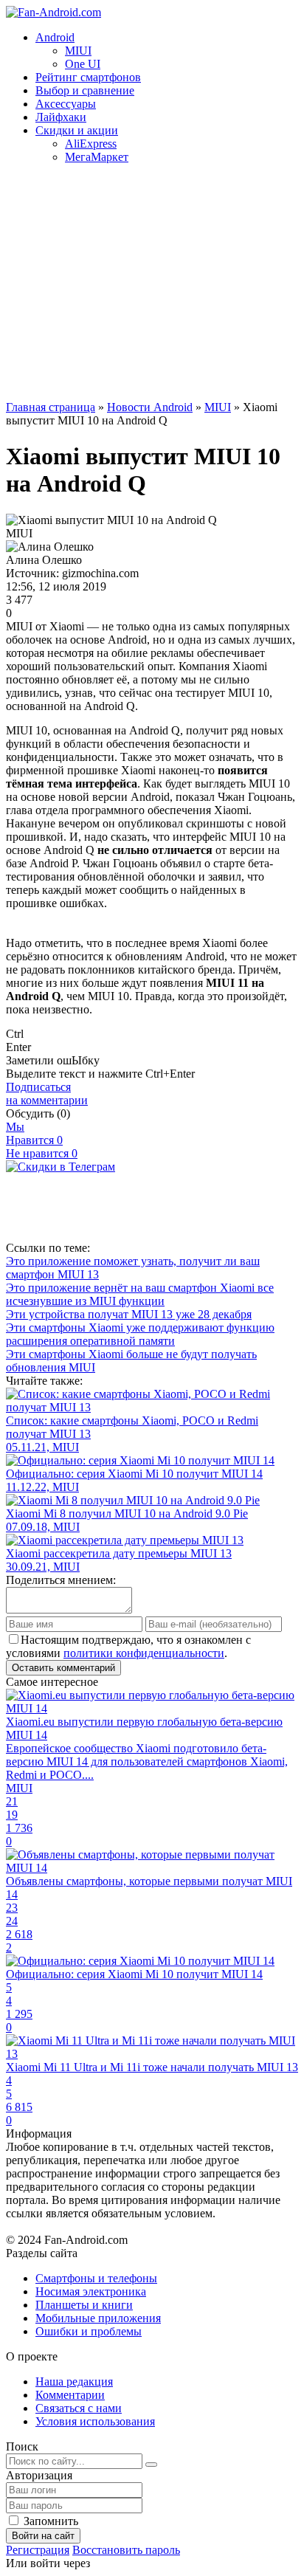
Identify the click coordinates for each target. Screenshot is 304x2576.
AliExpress (91, 144)
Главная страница (51, 407)
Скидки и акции (77, 130)
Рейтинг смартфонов (88, 77)
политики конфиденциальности (144, 1653)
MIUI (78, 51)
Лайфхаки (61, 117)
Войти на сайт (43, 2536)
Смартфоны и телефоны (96, 2278)
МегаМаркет (97, 157)
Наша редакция (74, 2382)
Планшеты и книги (84, 2305)
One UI (83, 64)
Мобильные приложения (98, 2318)
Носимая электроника (91, 2291)
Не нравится (42, 1153)
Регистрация (38, 2550)
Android (55, 37)
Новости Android (150, 407)
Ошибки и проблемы (89, 2331)
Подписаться (47, 1094)
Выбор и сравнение (85, 90)
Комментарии (70, 2395)
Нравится (34, 1140)
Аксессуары (66, 104)
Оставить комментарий (63, 1668)
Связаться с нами (79, 2408)
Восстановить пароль (126, 2550)
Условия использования (95, 2421)
